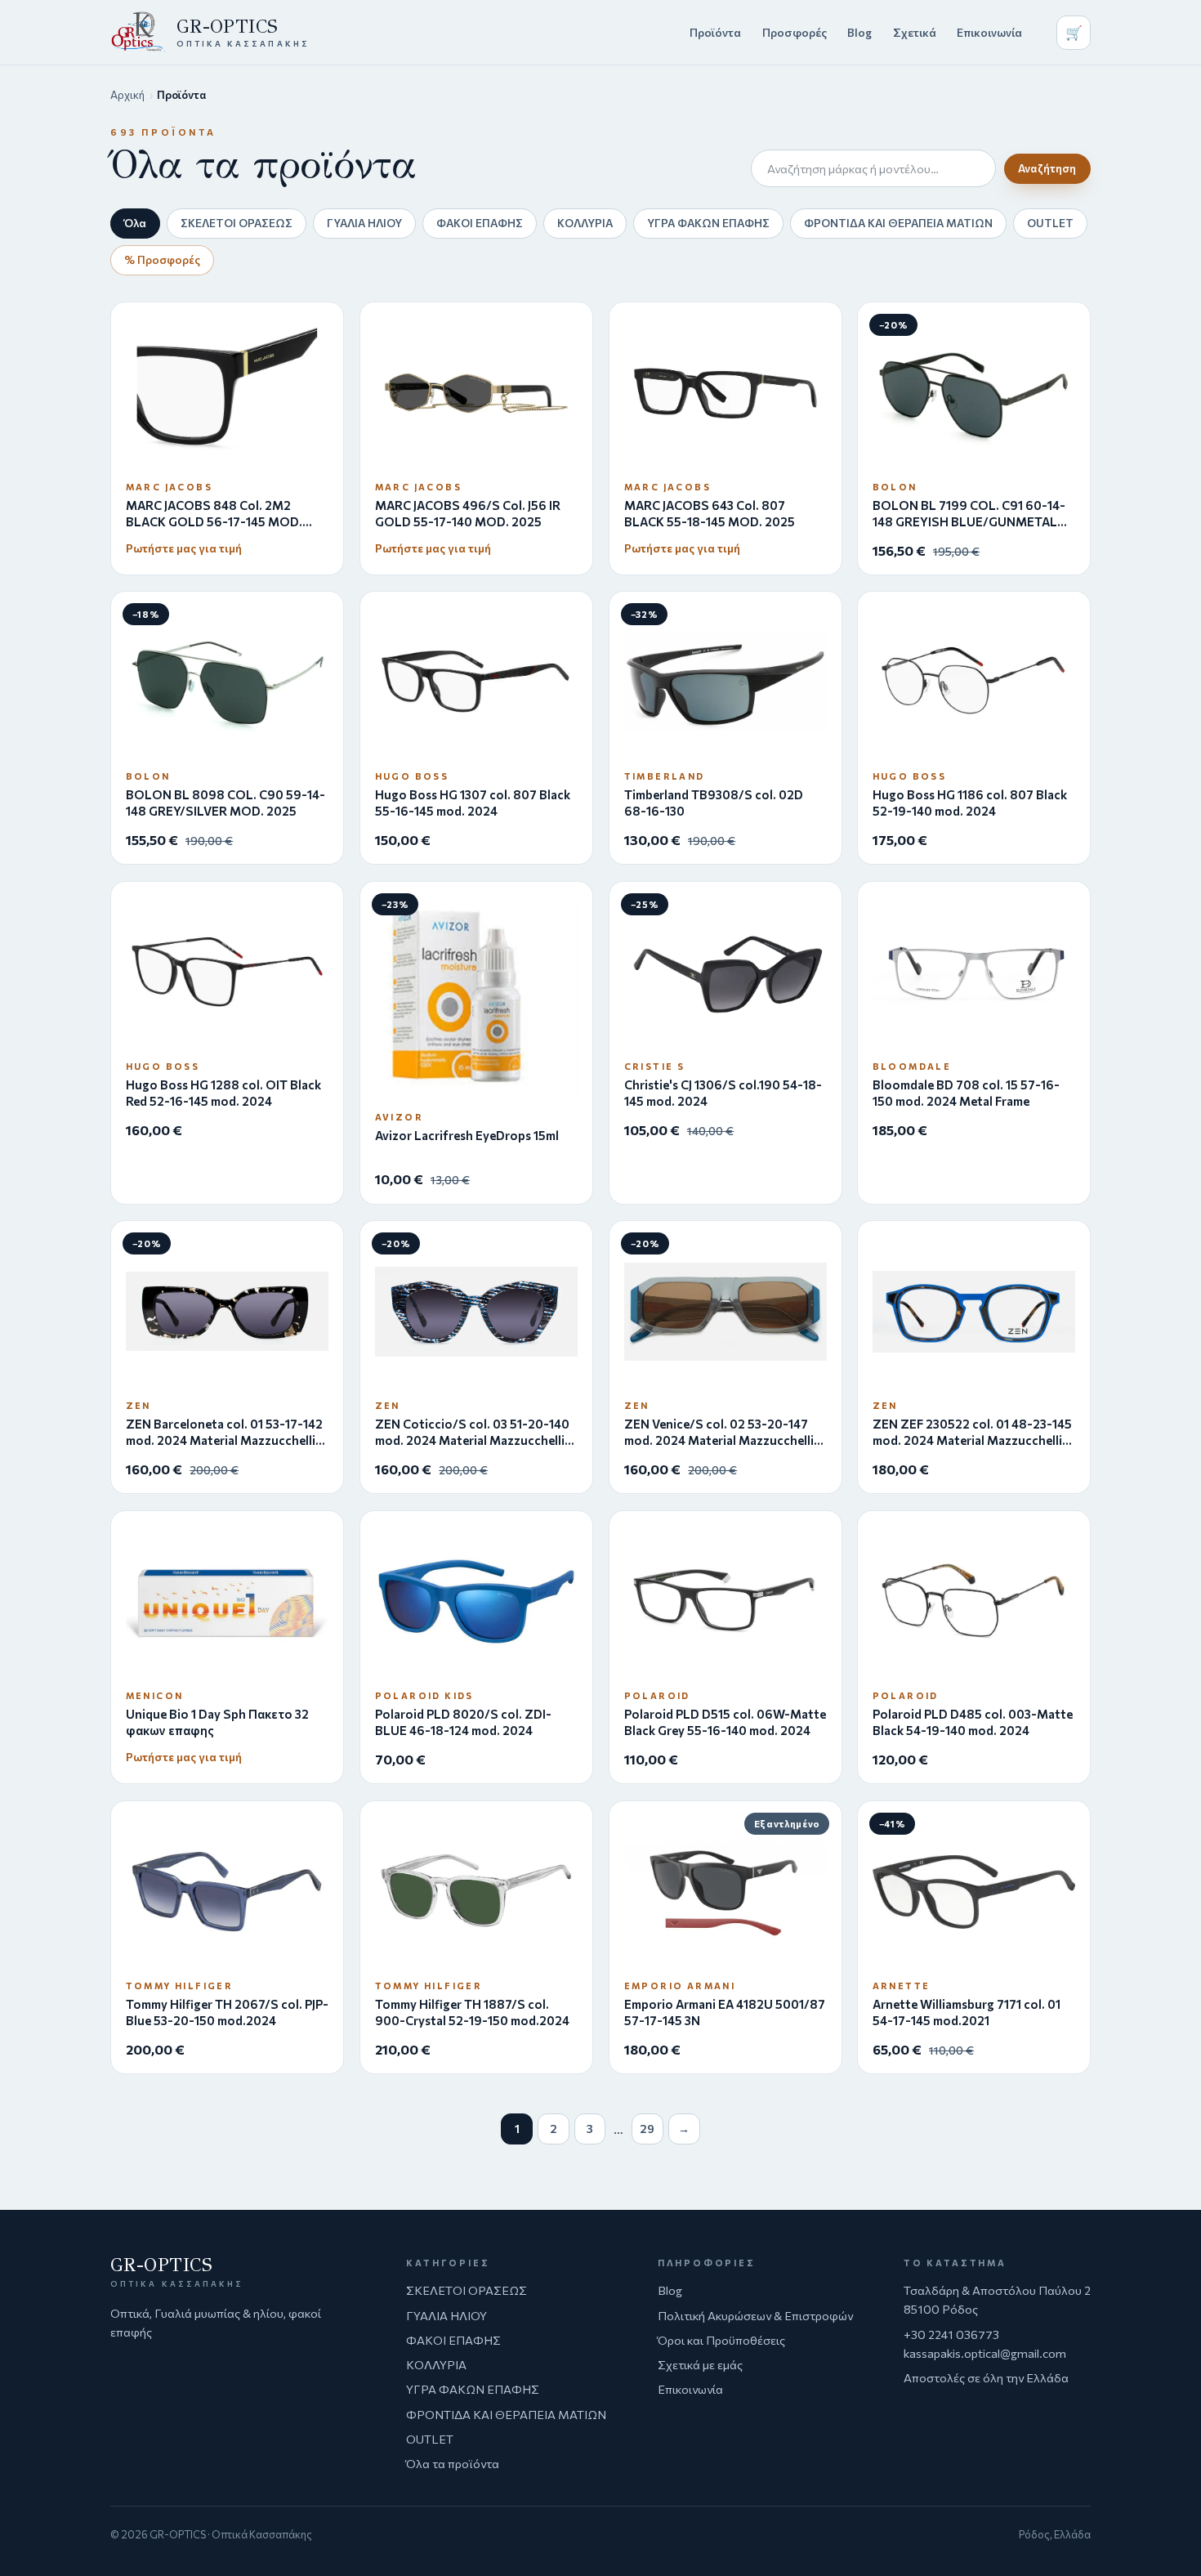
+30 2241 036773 (951, 2334)
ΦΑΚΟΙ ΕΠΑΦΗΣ (480, 223)
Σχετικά (915, 32)
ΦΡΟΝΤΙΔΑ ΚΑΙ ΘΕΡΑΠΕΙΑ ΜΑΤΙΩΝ (898, 223)
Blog (859, 32)
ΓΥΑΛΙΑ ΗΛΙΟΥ (364, 223)
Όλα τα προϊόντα (453, 2463)
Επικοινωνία (989, 32)
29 (647, 2129)
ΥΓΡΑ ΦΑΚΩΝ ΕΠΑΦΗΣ (708, 223)
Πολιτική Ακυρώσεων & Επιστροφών (755, 2315)
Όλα (135, 223)
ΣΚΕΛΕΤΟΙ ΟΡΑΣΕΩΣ (237, 223)
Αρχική (127, 95)
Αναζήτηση (1047, 168)
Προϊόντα (715, 32)
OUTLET (1050, 223)
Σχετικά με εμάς (700, 2364)
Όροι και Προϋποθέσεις (721, 2340)
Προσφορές (795, 32)
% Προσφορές (162, 259)
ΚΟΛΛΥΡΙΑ (585, 223)
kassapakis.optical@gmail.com (985, 2353)
